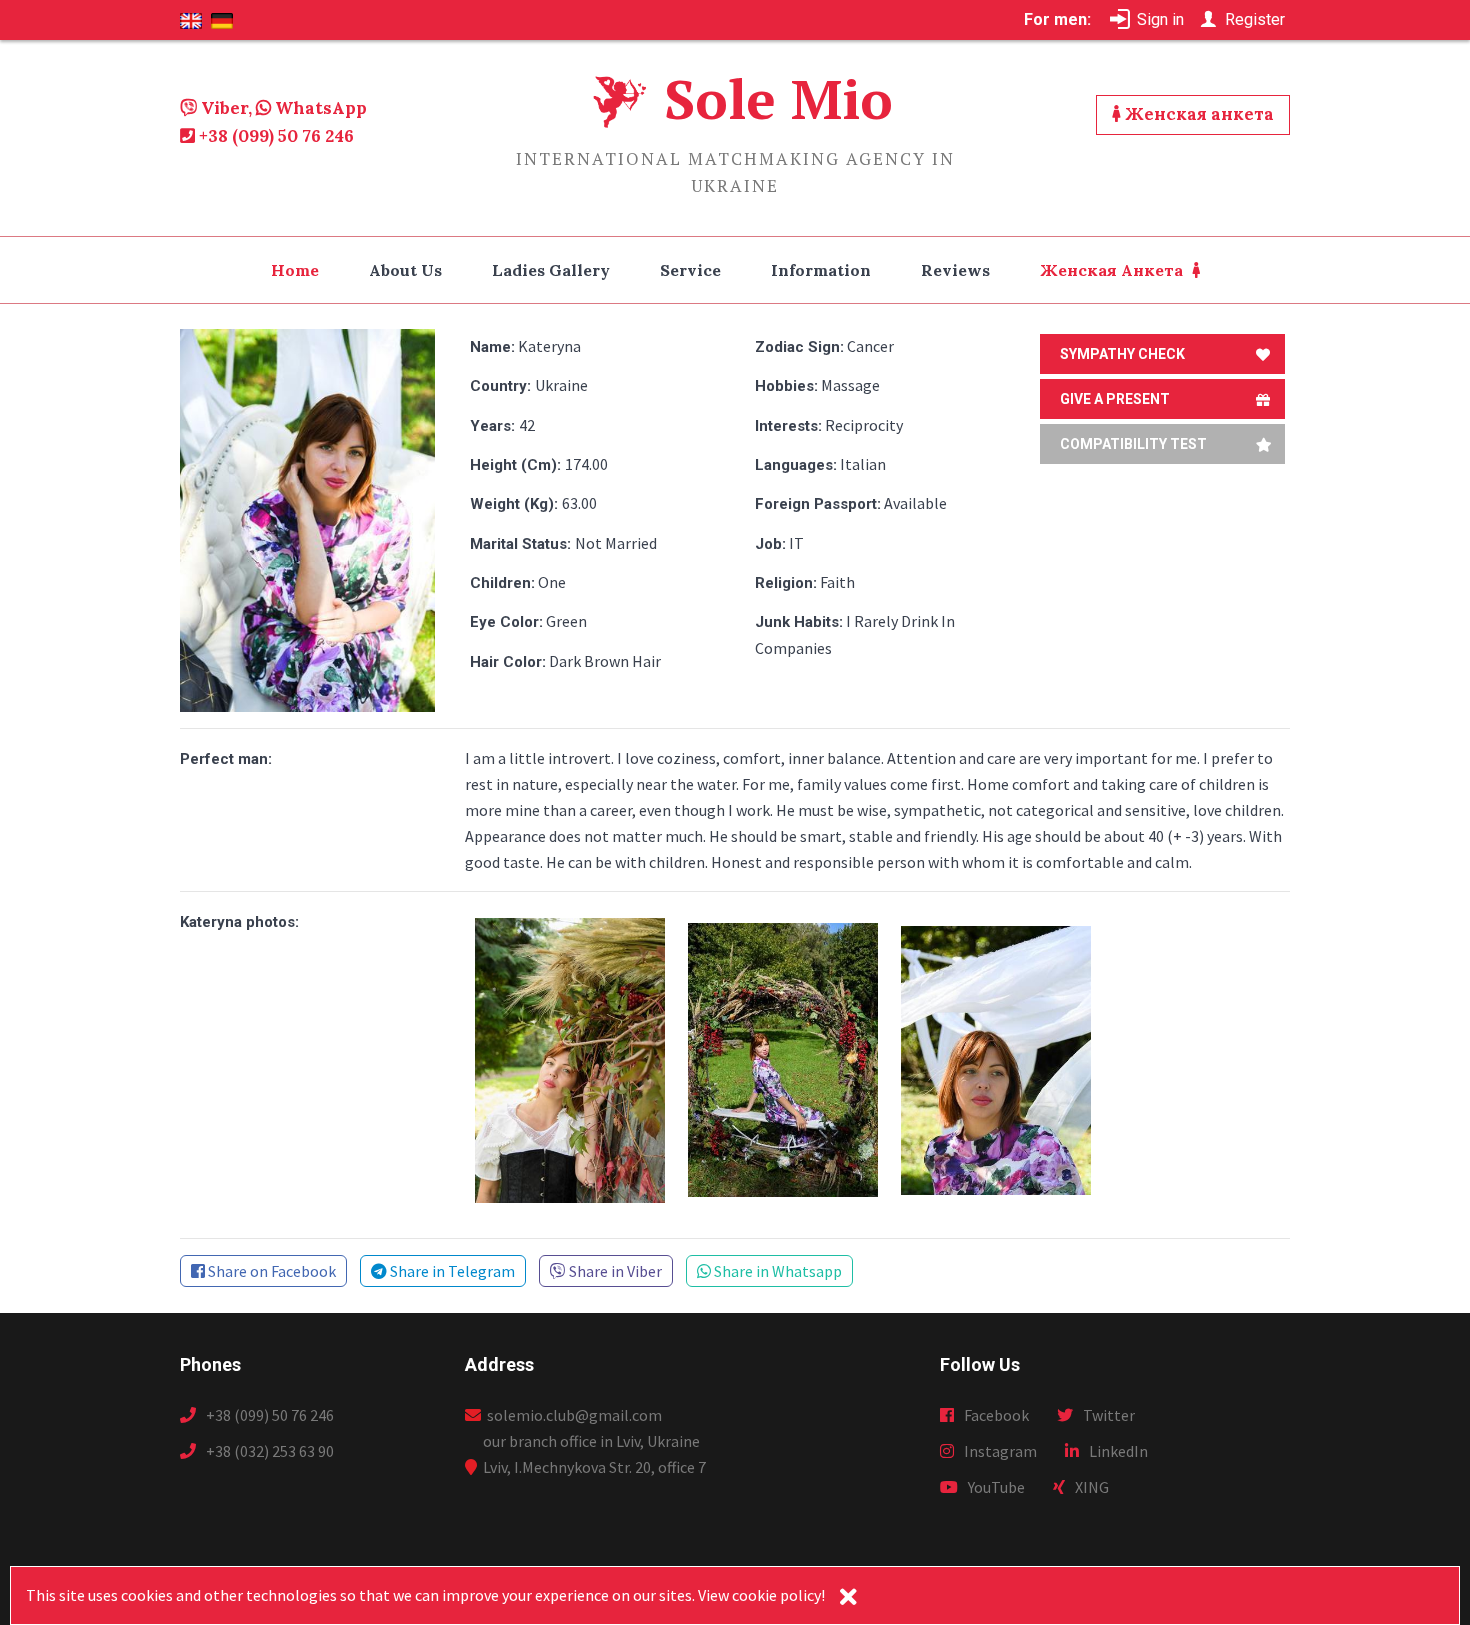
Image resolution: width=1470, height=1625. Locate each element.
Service (690, 270)
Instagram (1000, 1451)
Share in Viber (614, 1271)
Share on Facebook (270, 1271)
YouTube (996, 1487)
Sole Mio (778, 98)
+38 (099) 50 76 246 (274, 136)
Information (821, 270)
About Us (405, 270)
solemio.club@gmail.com (571, 1415)
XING (1092, 1487)
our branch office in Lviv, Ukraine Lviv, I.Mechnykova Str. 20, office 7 (594, 1454)
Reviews (955, 270)
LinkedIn (1118, 1451)
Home (295, 270)
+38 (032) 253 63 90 (270, 1451)
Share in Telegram (451, 1271)
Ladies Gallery (551, 270)
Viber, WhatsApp (282, 108)
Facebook (996, 1415)
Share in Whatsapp (776, 1271)
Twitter (1109, 1415)
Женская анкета (1197, 114)
